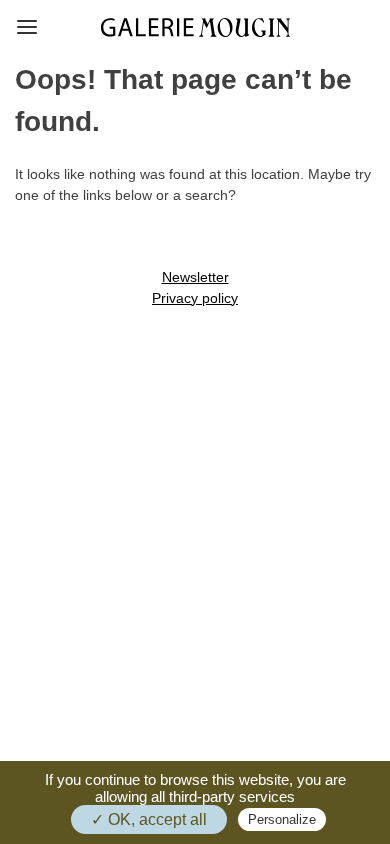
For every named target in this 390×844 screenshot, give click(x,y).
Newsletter (195, 277)
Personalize (282, 819)
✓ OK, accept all (149, 819)
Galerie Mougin (195, 27)
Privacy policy (195, 298)
